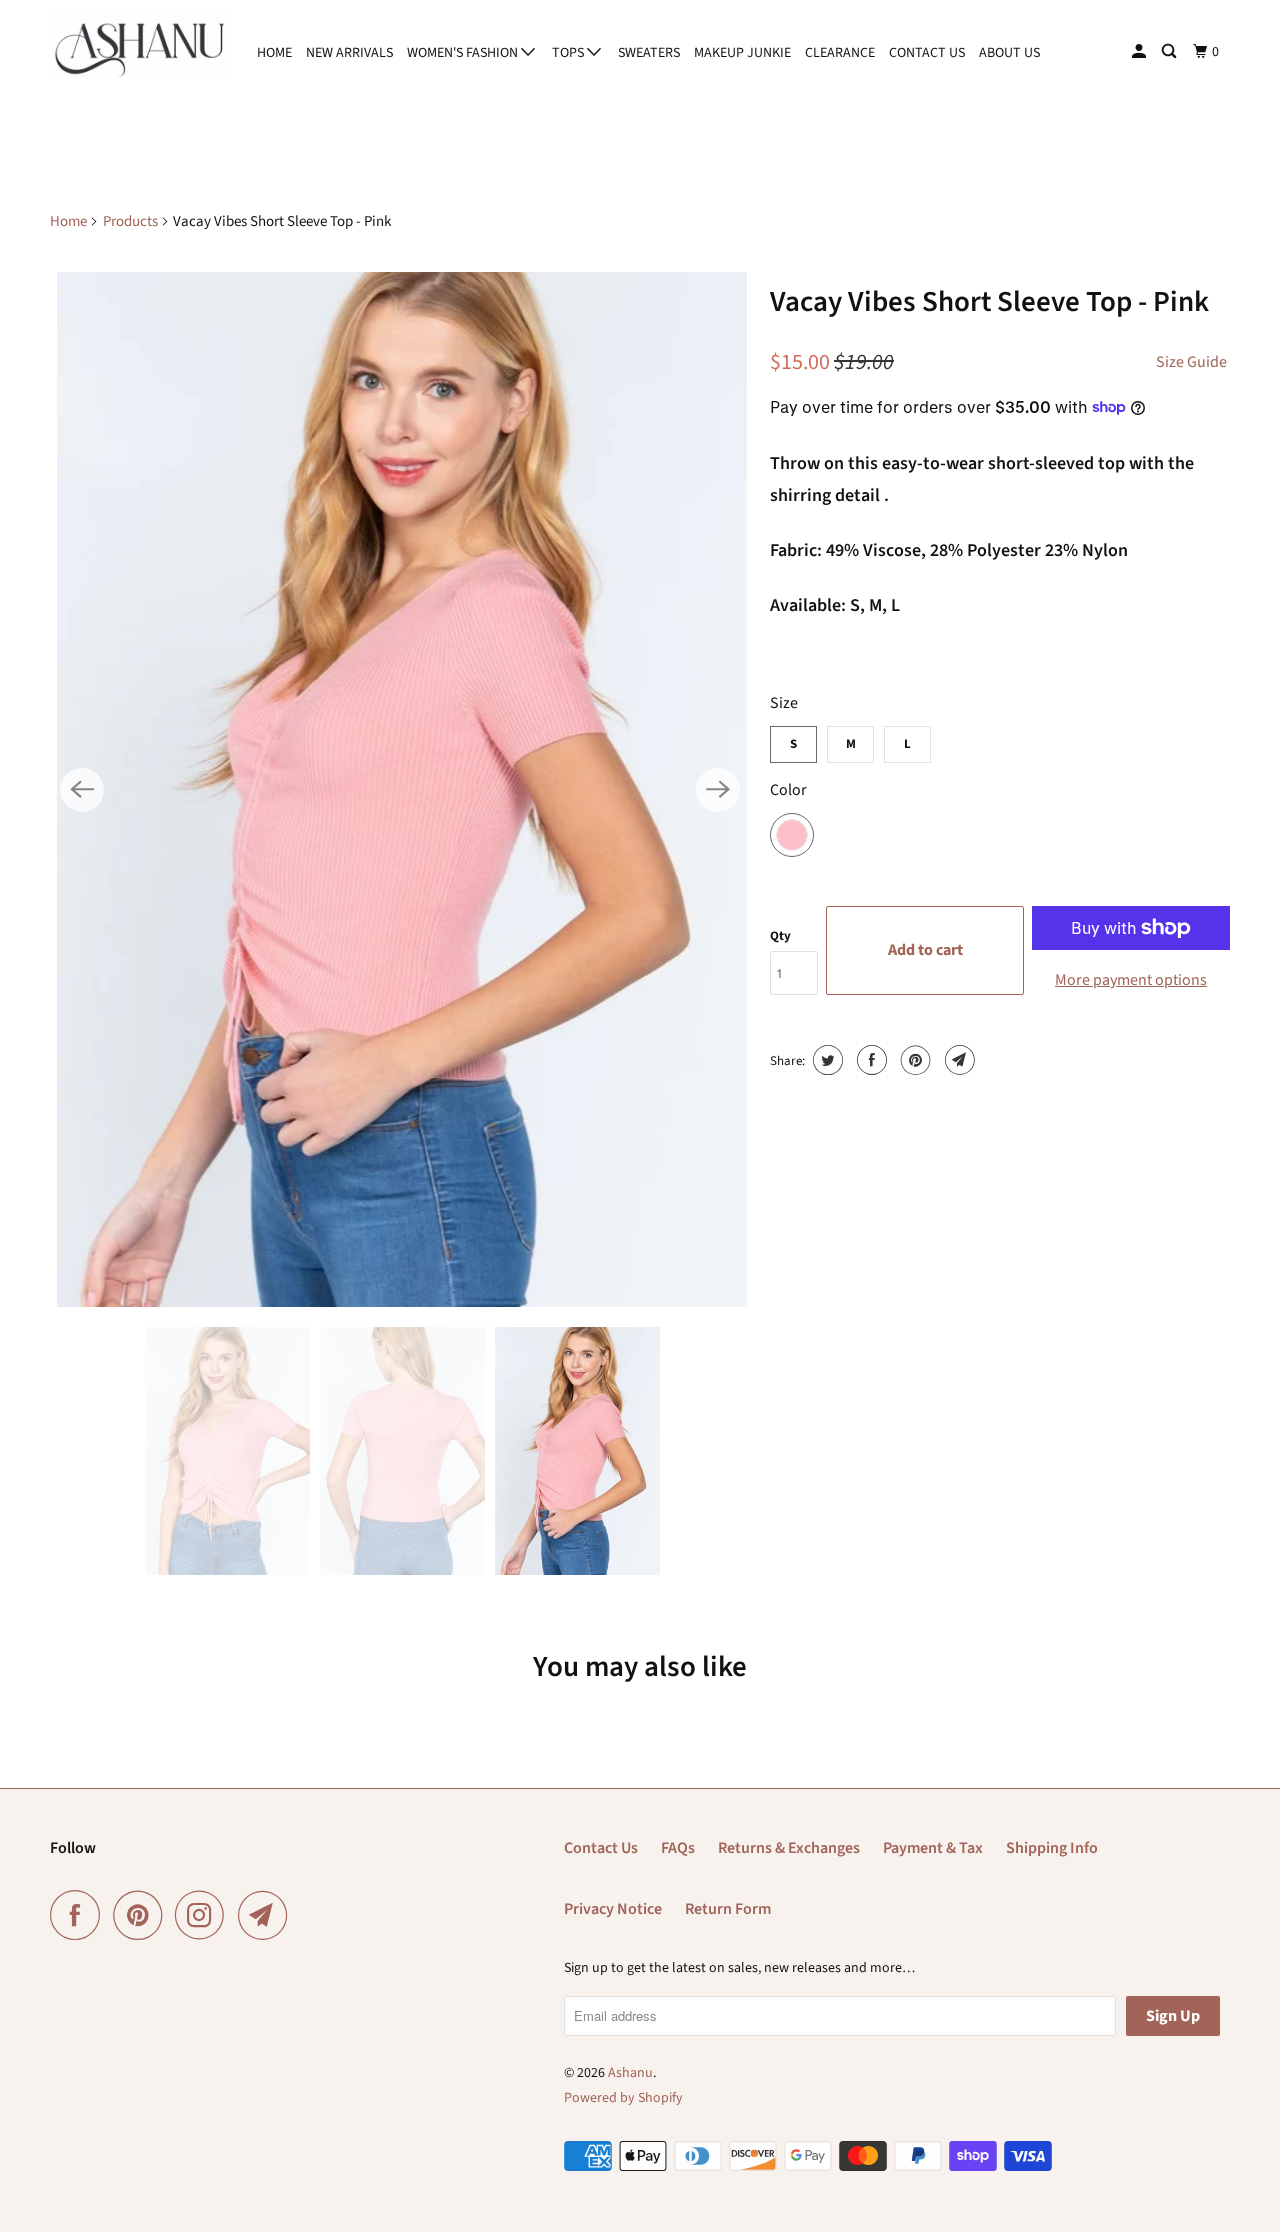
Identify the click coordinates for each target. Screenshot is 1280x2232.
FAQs (678, 1848)
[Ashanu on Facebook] (80, 1915)
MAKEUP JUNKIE (742, 53)
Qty (780, 936)
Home (68, 221)
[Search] (1170, 52)
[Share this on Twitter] (825, 1060)
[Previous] (82, 790)
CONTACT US (927, 53)
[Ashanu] (140, 45)
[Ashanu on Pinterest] (142, 1915)
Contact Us (601, 1848)
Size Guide (1191, 362)
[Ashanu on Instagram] (205, 1915)
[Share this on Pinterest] (913, 1060)
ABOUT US (1009, 53)
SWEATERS (649, 53)
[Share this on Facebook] (869, 1060)
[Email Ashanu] (268, 1915)
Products (130, 221)
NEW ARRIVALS (349, 53)
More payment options (1131, 980)
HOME (274, 53)
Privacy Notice (613, 1909)
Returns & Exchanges (789, 1848)
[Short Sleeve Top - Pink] (400, 790)
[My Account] (1140, 52)
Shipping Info (1052, 1848)
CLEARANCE (840, 53)
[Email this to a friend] (957, 1060)
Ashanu (630, 2073)
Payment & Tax (933, 1848)
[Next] (718, 790)
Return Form (728, 1909)
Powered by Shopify (623, 2098)
